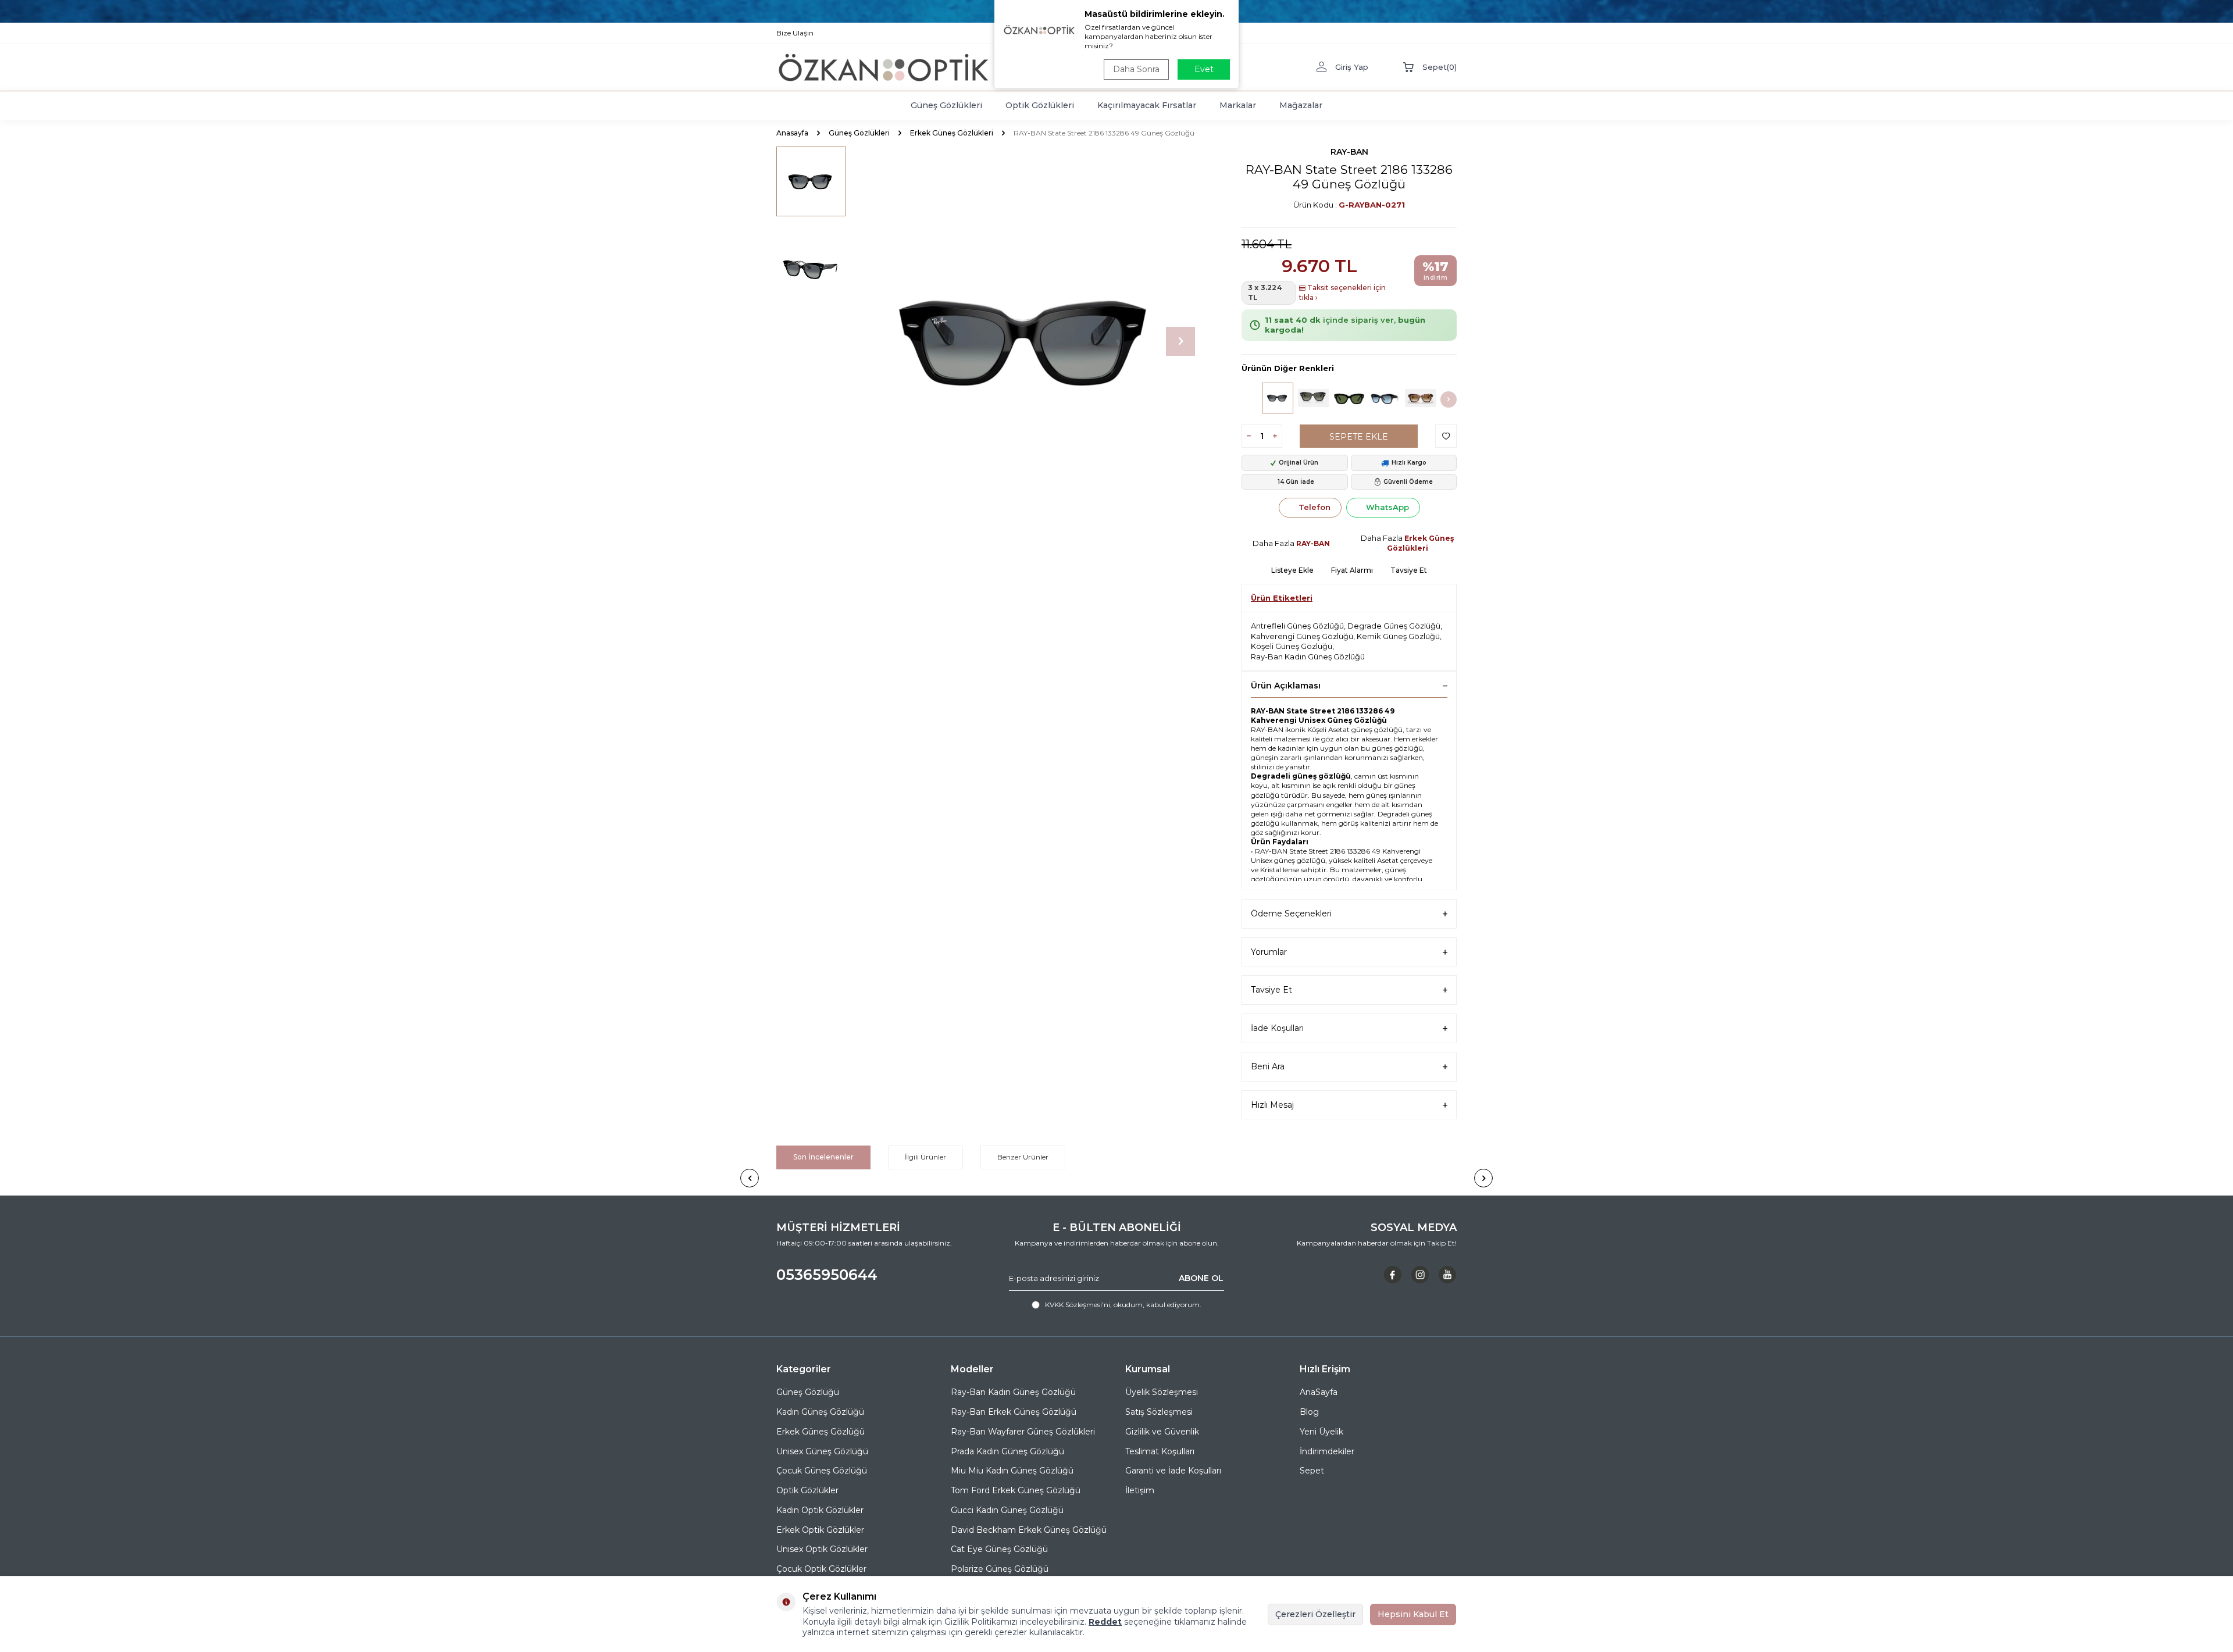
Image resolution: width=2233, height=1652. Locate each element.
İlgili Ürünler (925, 1157)
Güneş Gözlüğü (808, 1392)
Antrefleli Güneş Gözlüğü (1297, 626)
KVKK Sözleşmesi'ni (1078, 1305)
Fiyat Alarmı (1352, 570)
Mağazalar (1301, 105)
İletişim (1140, 1490)
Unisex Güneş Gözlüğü (822, 1451)
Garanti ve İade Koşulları (1173, 1471)
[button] (1180, 341)
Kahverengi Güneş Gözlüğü (1302, 636)
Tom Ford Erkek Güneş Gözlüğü (1016, 1490)
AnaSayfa (1319, 1392)
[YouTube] (1447, 1275)
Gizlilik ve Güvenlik (1162, 1432)
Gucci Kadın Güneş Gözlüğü (1007, 1510)
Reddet (1105, 1622)
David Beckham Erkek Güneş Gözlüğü (1029, 1530)
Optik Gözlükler (807, 1490)
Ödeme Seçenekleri (1291, 914)
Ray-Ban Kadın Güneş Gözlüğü (1308, 656)
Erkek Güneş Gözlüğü (821, 1432)
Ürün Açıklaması (1286, 686)
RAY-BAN (1349, 152)
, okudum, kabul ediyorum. (1123, 1305)
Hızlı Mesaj (1272, 1105)
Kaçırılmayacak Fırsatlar (1147, 105)
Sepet (1312, 1471)
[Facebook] (1393, 1275)
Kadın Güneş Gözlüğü (820, 1412)
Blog (1309, 1412)
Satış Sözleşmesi (1159, 1412)
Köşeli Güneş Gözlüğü (1292, 646)
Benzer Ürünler (1023, 1157)
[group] (1029, 341)
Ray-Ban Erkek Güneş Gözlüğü (1014, 1412)
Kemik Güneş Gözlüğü (1398, 636)
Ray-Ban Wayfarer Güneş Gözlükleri (1023, 1432)
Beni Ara (1268, 1066)
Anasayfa (792, 133)
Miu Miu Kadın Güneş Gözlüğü (1012, 1471)
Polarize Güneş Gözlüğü (1000, 1569)
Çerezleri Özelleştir (1315, 1614)
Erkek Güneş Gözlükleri (952, 133)
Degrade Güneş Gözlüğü (1394, 626)
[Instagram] (1420, 1275)
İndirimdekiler (1327, 1451)
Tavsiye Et (1409, 570)
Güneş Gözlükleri (946, 105)
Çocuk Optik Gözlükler (821, 1569)
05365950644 (827, 1275)
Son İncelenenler (823, 1157)
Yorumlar (1269, 952)
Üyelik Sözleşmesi (1162, 1392)
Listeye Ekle (1292, 570)
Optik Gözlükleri (1040, 105)
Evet (1204, 69)
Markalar (1238, 105)
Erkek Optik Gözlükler (820, 1530)
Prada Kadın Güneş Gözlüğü (1007, 1451)
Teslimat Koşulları (1160, 1451)
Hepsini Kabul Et (1413, 1614)
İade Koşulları (1277, 1028)
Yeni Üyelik (1321, 1432)
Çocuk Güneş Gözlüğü (822, 1471)
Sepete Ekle (1359, 437)
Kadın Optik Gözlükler (820, 1510)
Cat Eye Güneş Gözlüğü (999, 1549)
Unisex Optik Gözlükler (822, 1549)
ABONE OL (1201, 1278)
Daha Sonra (1136, 69)
